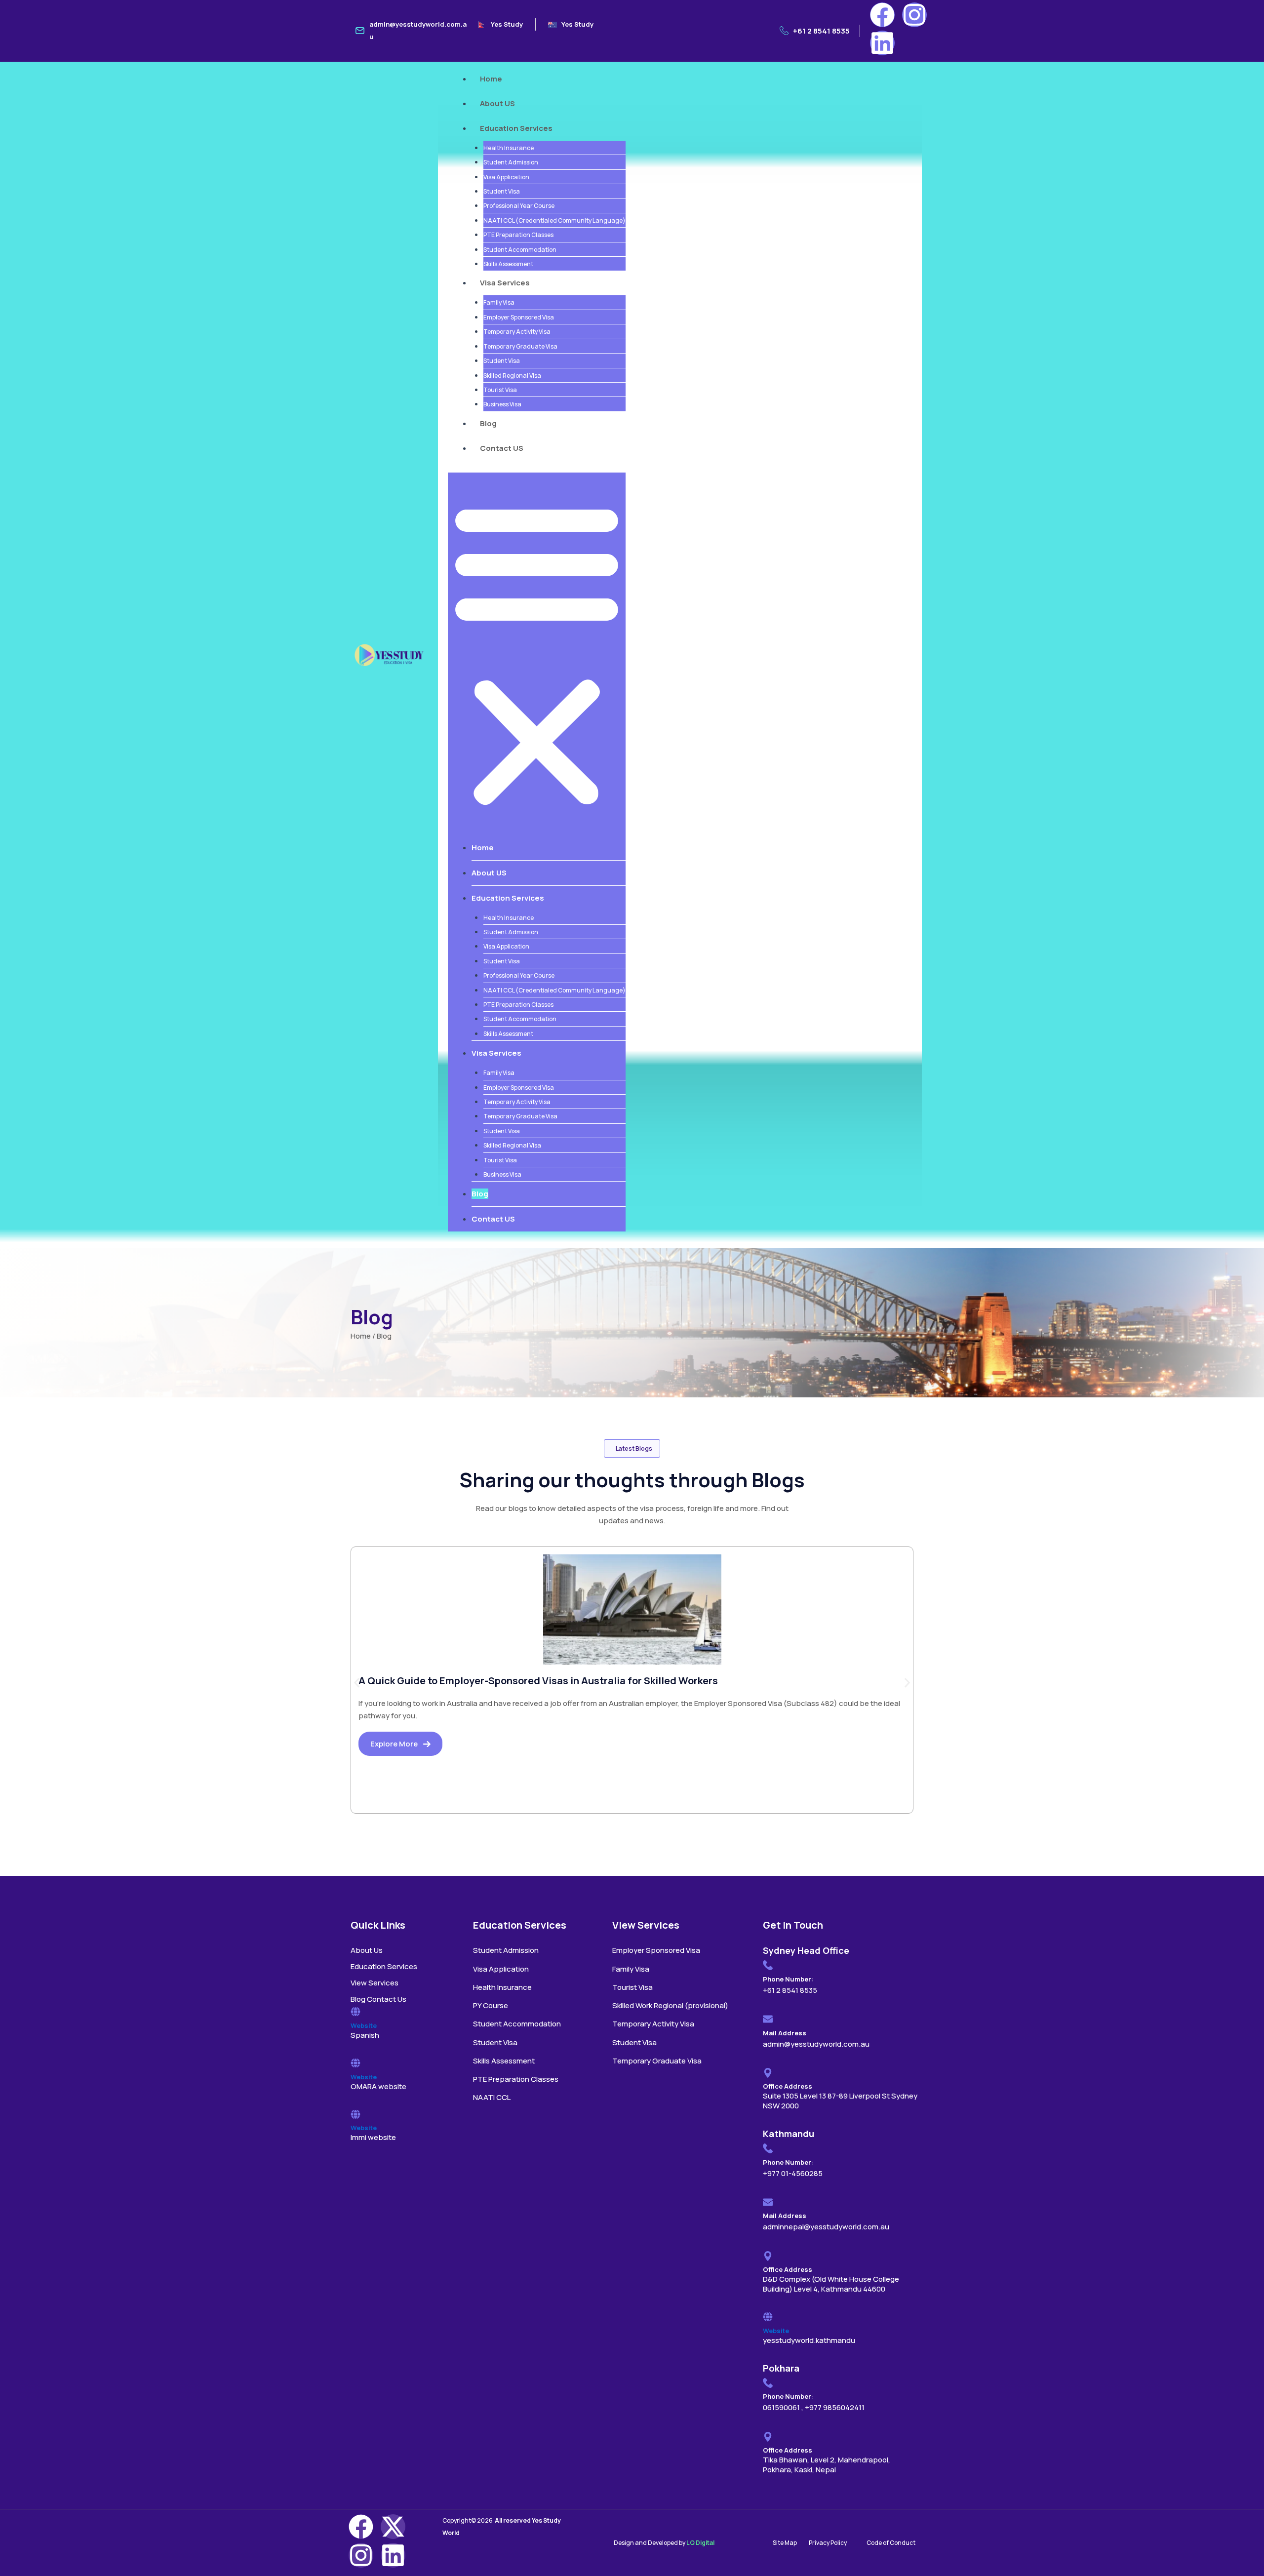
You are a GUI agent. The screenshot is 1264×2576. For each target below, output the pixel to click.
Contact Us (387, 1999)
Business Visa (502, 404)
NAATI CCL (492, 2097)
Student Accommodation (520, 250)
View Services (375, 1983)
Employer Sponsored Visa (519, 317)
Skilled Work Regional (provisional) (670, 2005)
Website (364, 2025)
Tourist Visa (500, 390)
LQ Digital (700, 2543)
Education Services (516, 128)
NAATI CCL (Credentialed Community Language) (554, 220)
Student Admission (511, 162)
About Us (367, 1950)
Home (491, 79)
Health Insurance (509, 148)
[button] (537, 654)
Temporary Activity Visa (517, 332)
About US (497, 103)
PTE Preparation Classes (518, 235)
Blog (488, 423)
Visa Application (506, 177)
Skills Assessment (508, 264)
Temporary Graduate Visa (520, 346)
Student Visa (502, 191)
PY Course (491, 2005)
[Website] (355, 2012)
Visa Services (505, 283)
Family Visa (499, 302)
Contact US (502, 448)
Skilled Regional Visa (512, 376)
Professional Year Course (519, 206)
